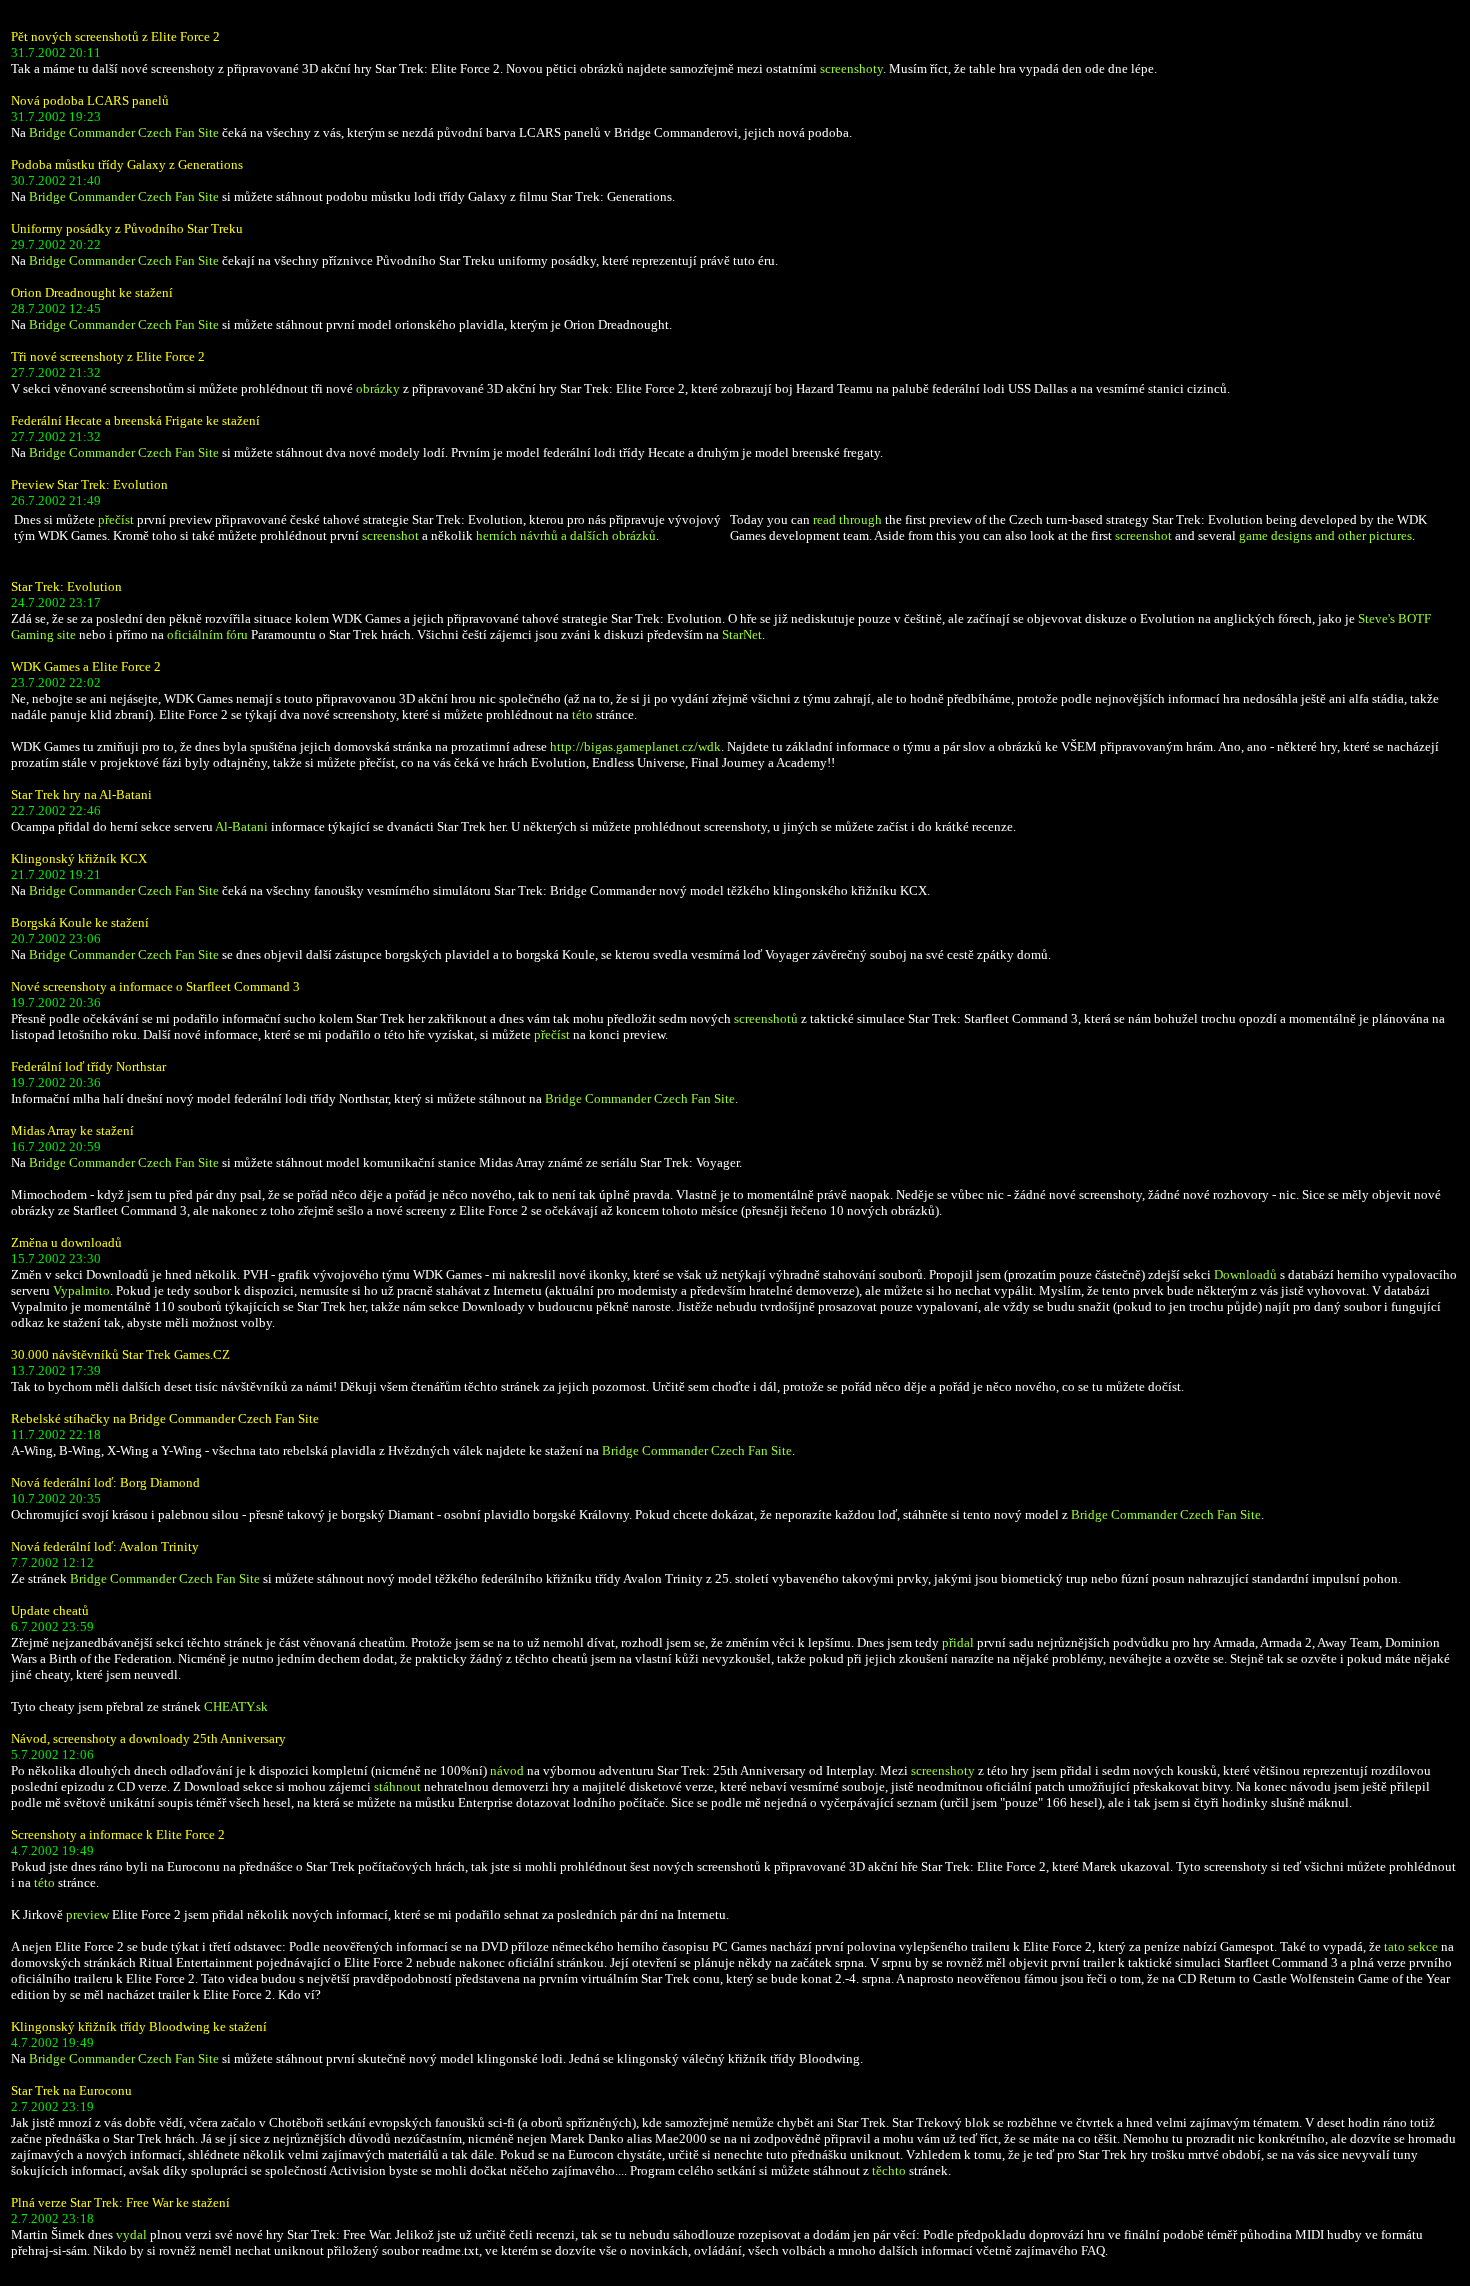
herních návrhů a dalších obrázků (566, 535)
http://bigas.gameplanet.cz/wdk (635, 746)
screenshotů (766, 1018)
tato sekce (1411, 1946)
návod (507, 1770)
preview (87, 1914)
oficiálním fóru (207, 634)
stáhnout (397, 1786)
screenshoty (851, 68)
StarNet (742, 634)
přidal (958, 1642)
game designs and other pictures (1325, 535)
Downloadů (1245, 1274)
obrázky (378, 388)
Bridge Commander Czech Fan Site (124, 132)
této (582, 714)
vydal (131, 2234)
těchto (889, 2170)
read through (847, 519)
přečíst (116, 519)
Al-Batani (241, 826)
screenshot (390, 535)
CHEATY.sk (236, 1706)
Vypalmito (81, 1290)
